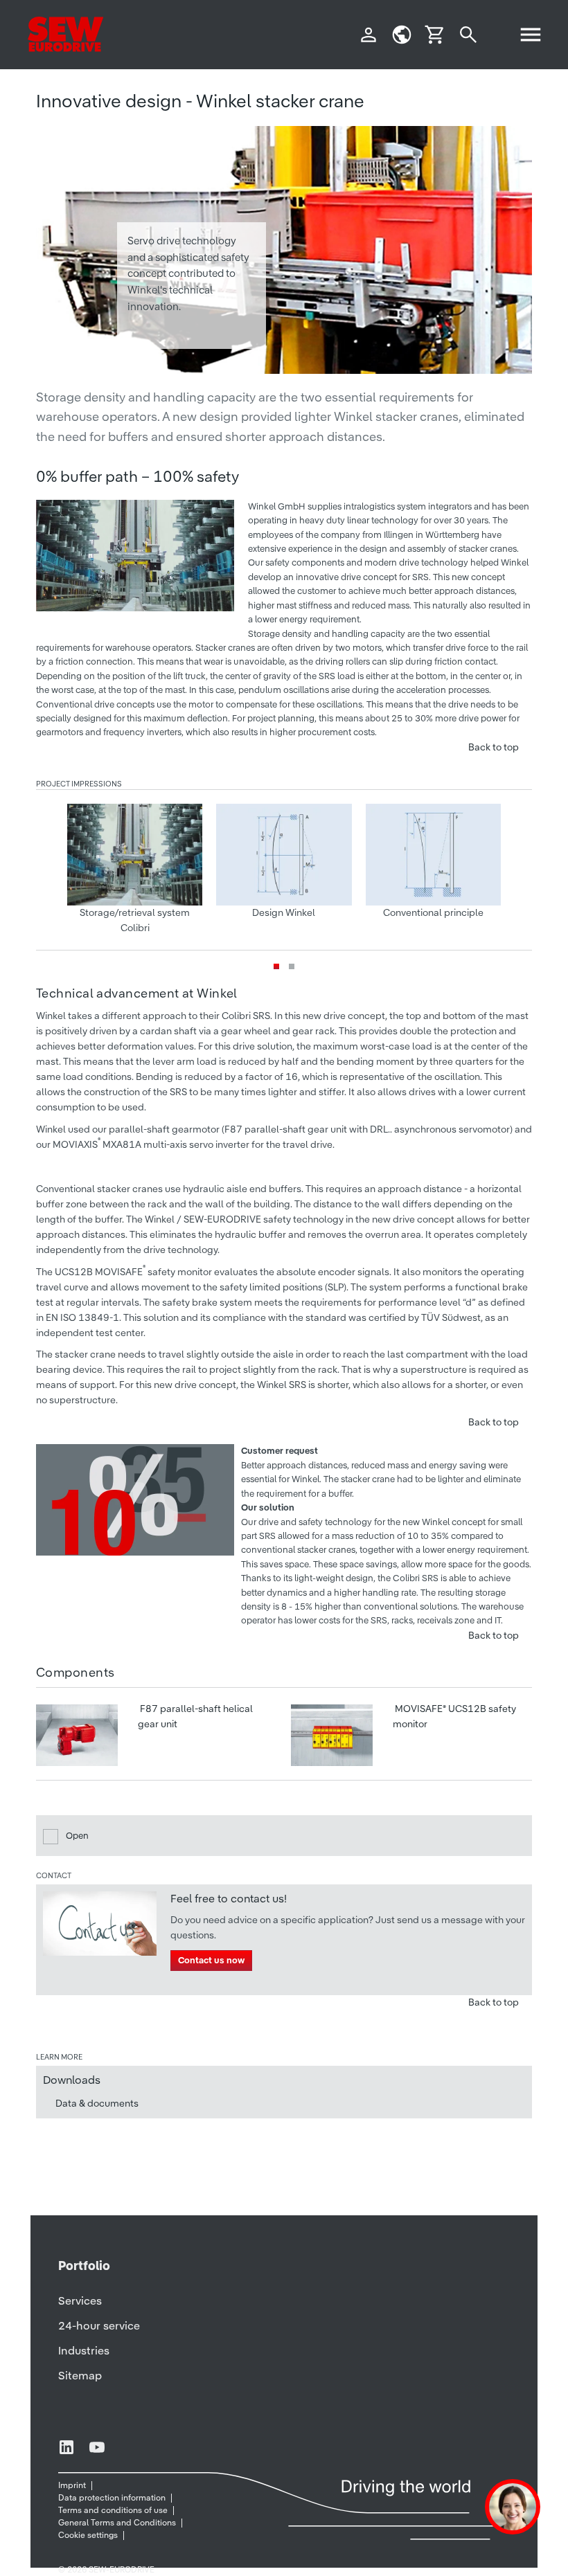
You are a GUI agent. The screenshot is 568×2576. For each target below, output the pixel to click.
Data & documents (97, 2103)
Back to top (494, 747)
